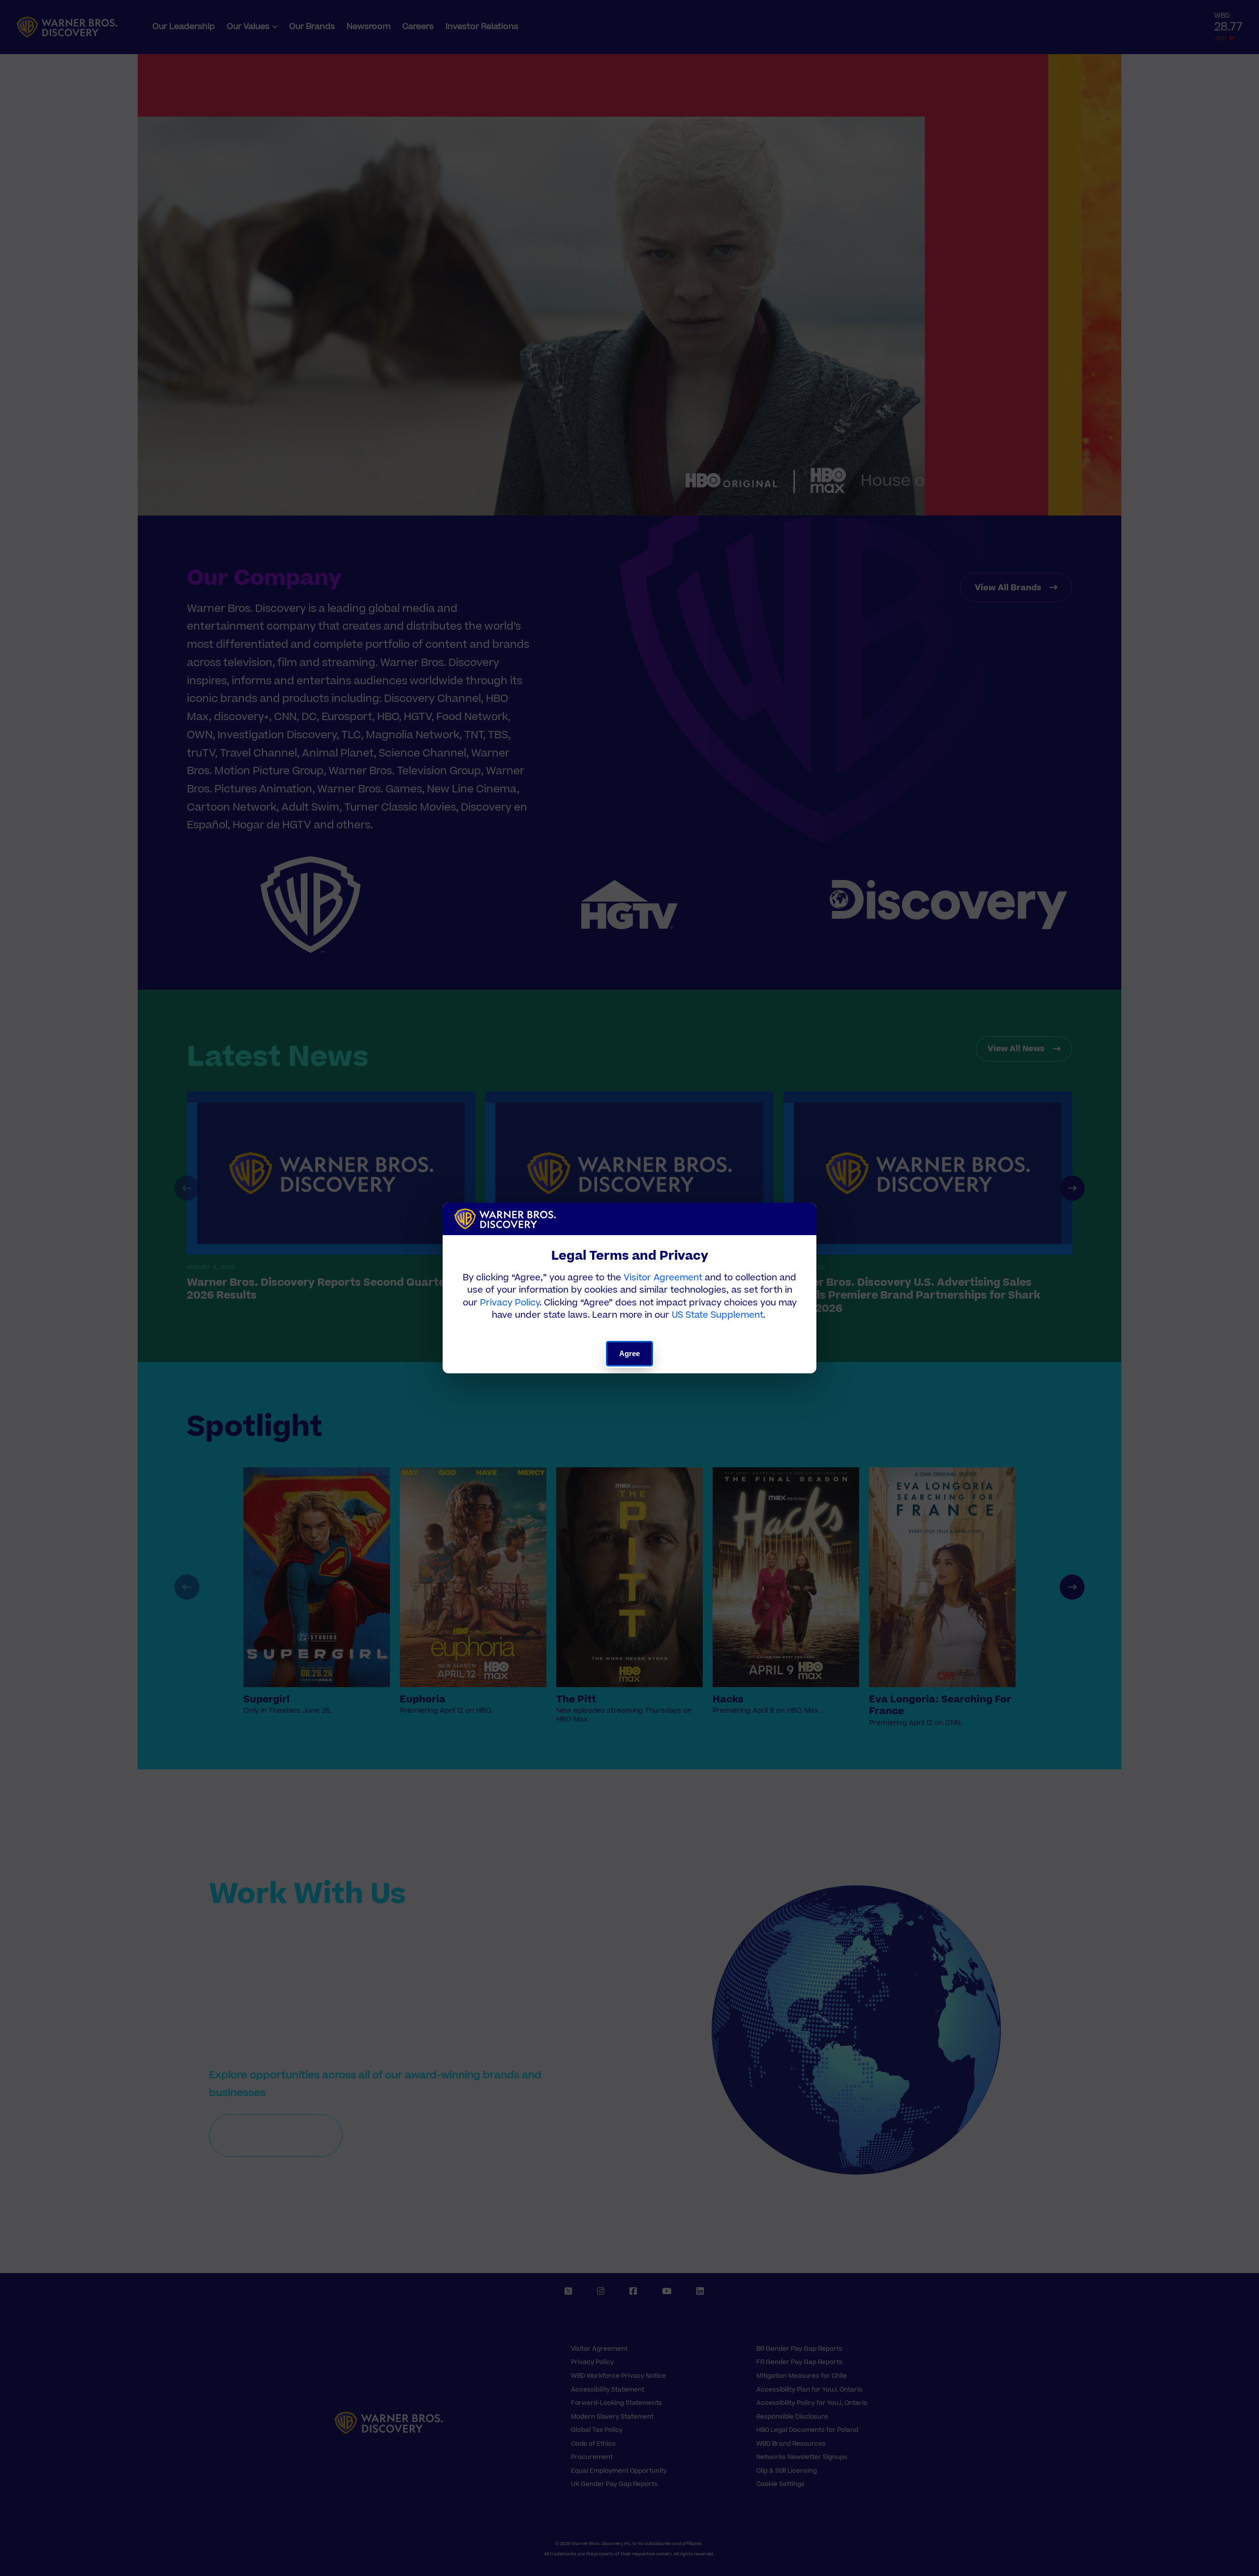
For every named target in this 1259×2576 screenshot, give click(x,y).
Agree (630, 1353)
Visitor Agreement (663, 1278)
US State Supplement (718, 1315)
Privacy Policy (510, 1303)
